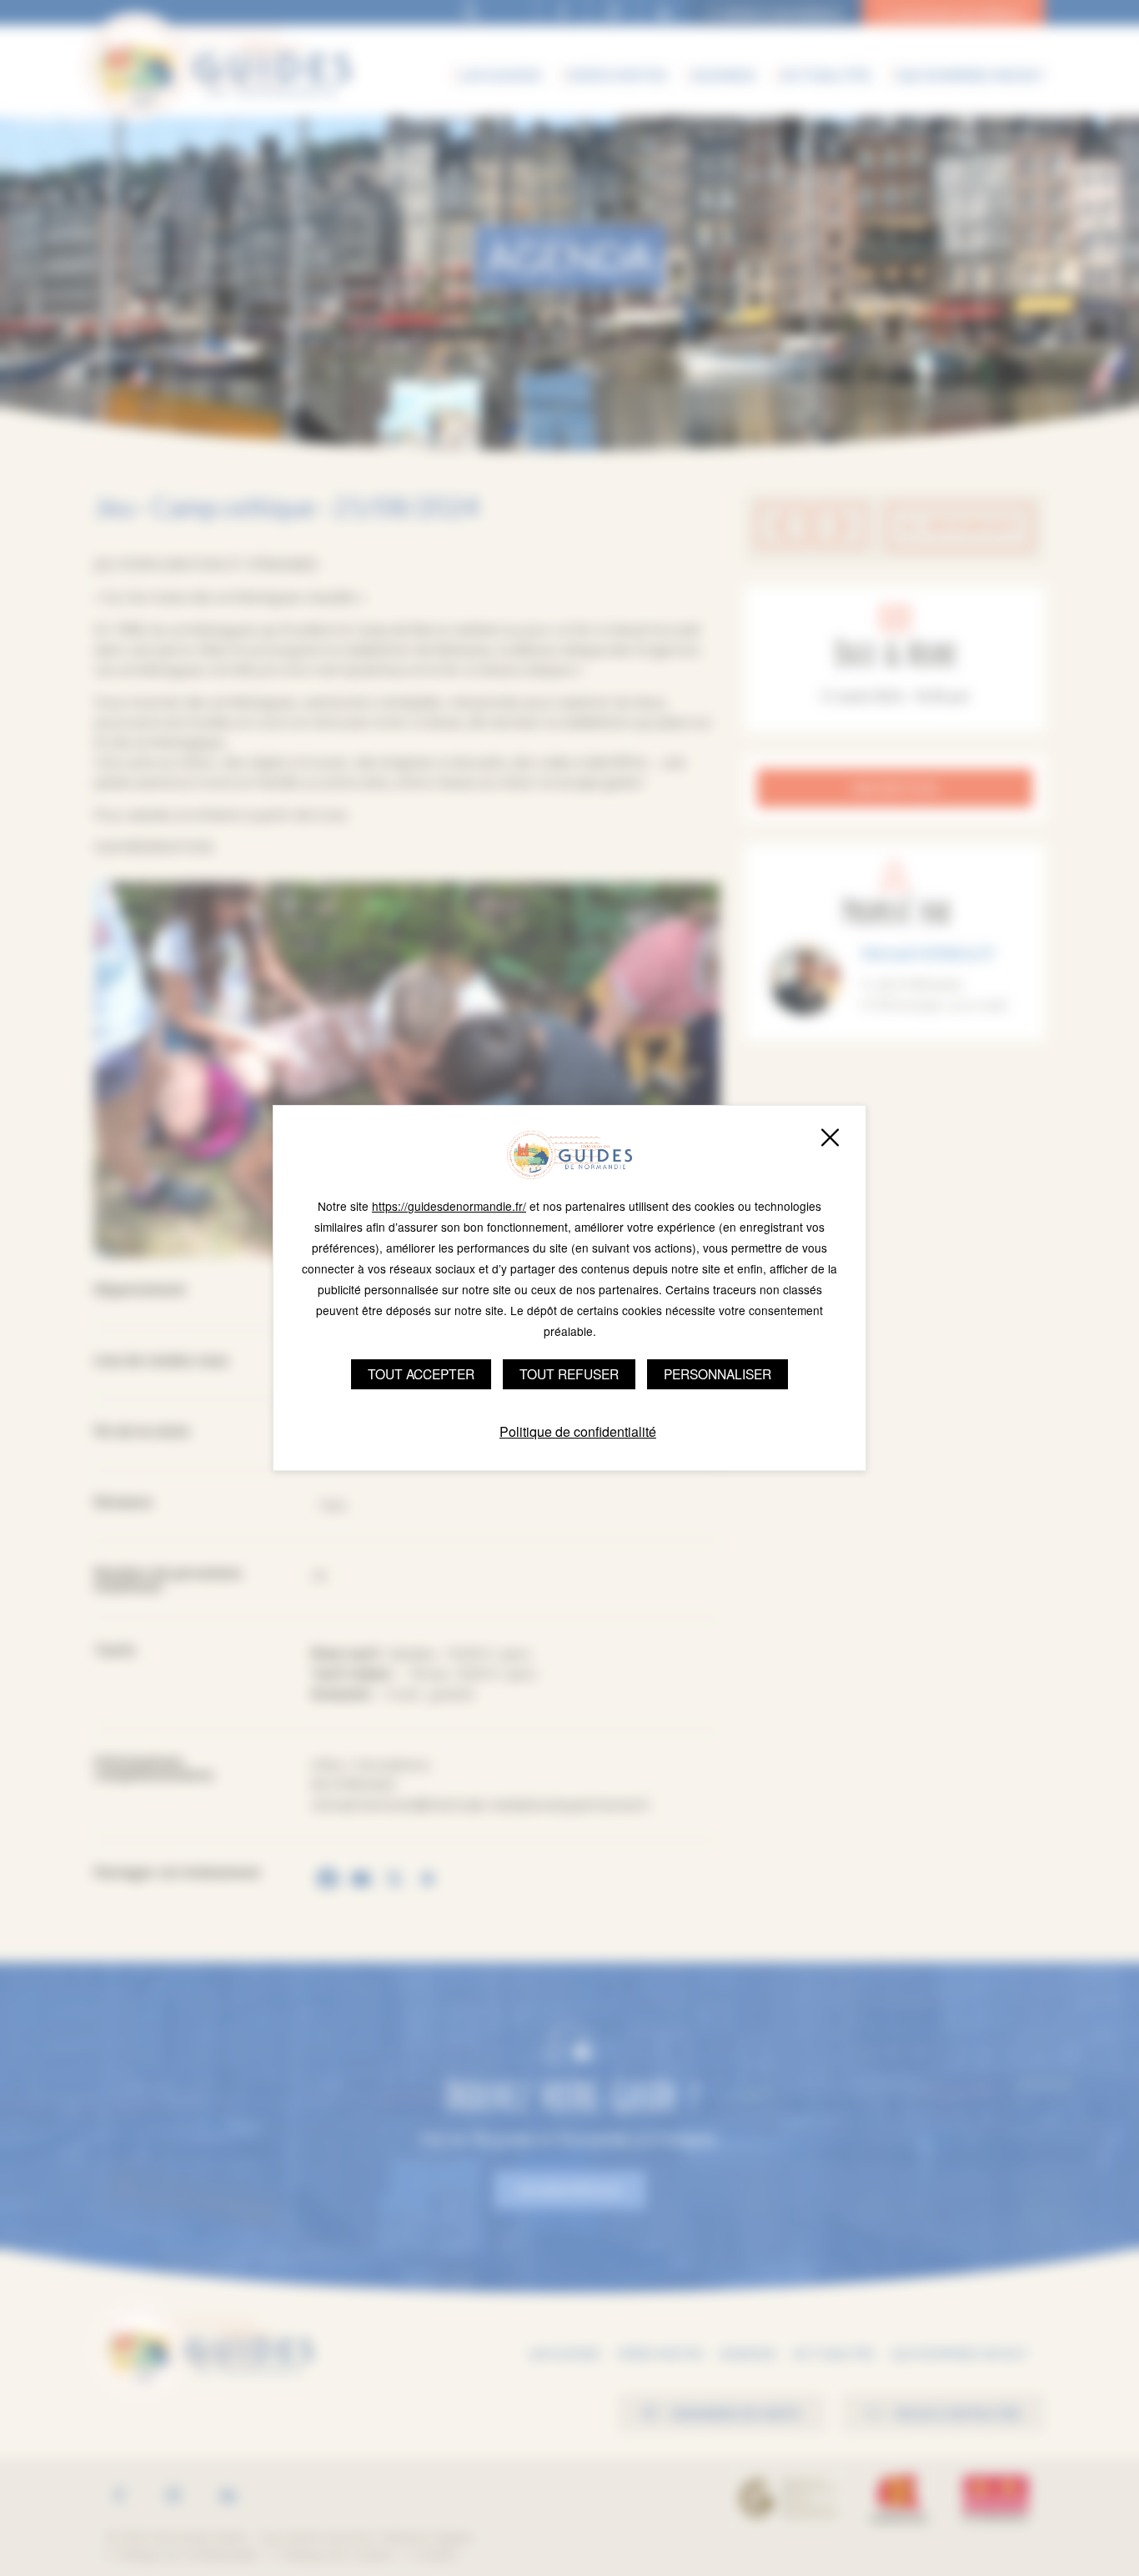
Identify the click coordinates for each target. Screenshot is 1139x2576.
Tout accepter (421, 1373)
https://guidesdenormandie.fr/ (449, 1206)
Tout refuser (569, 1373)
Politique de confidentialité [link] (578, 1431)
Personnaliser (718, 1373)
